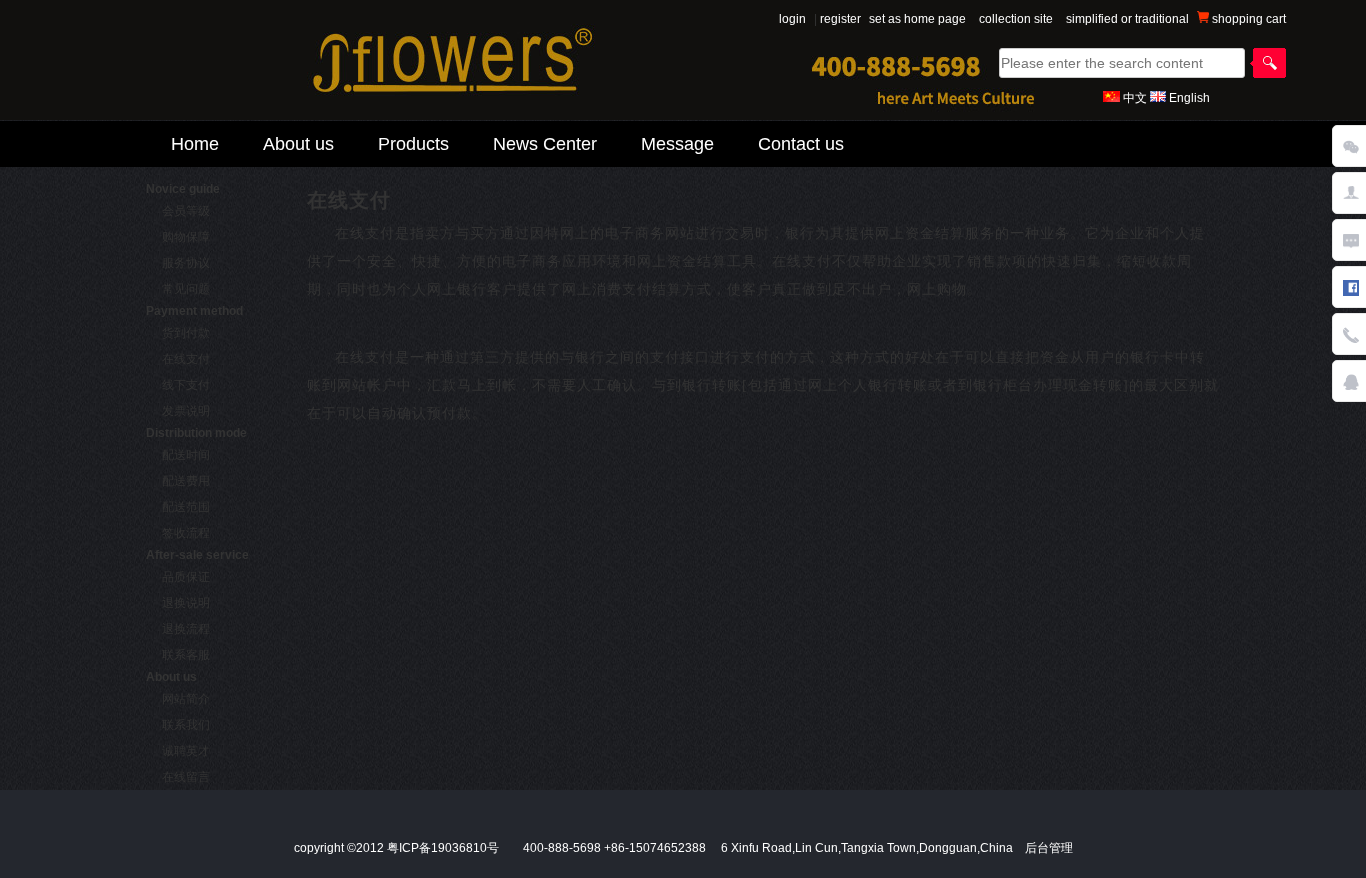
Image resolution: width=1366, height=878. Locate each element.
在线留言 (186, 777)
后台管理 (1049, 848)
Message (677, 144)
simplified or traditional (1127, 19)
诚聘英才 (186, 751)
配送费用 (186, 481)
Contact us (801, 144)
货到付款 (186, 333)
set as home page (917, 19)
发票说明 (186, 411)
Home (195, 144)
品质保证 (186, 577)
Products (413, 144)
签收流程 (186, 533)
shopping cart (1247, 19)
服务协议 (186, 263)
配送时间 (186, 455)
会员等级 (186, 211)
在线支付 (186, 359)
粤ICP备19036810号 (443, 848)
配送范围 (186, 507)
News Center (545, 144)
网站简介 (186, 699)
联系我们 (186, 725)
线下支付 (186, 385)
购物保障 (186, 237)
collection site (1016, 19)
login (792, 19)
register (840, 19)
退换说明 (186, 603)
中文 (1135, 98)
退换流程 (186, 629)
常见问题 (186, 289)
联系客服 (186, 655)
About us (298, 144)
